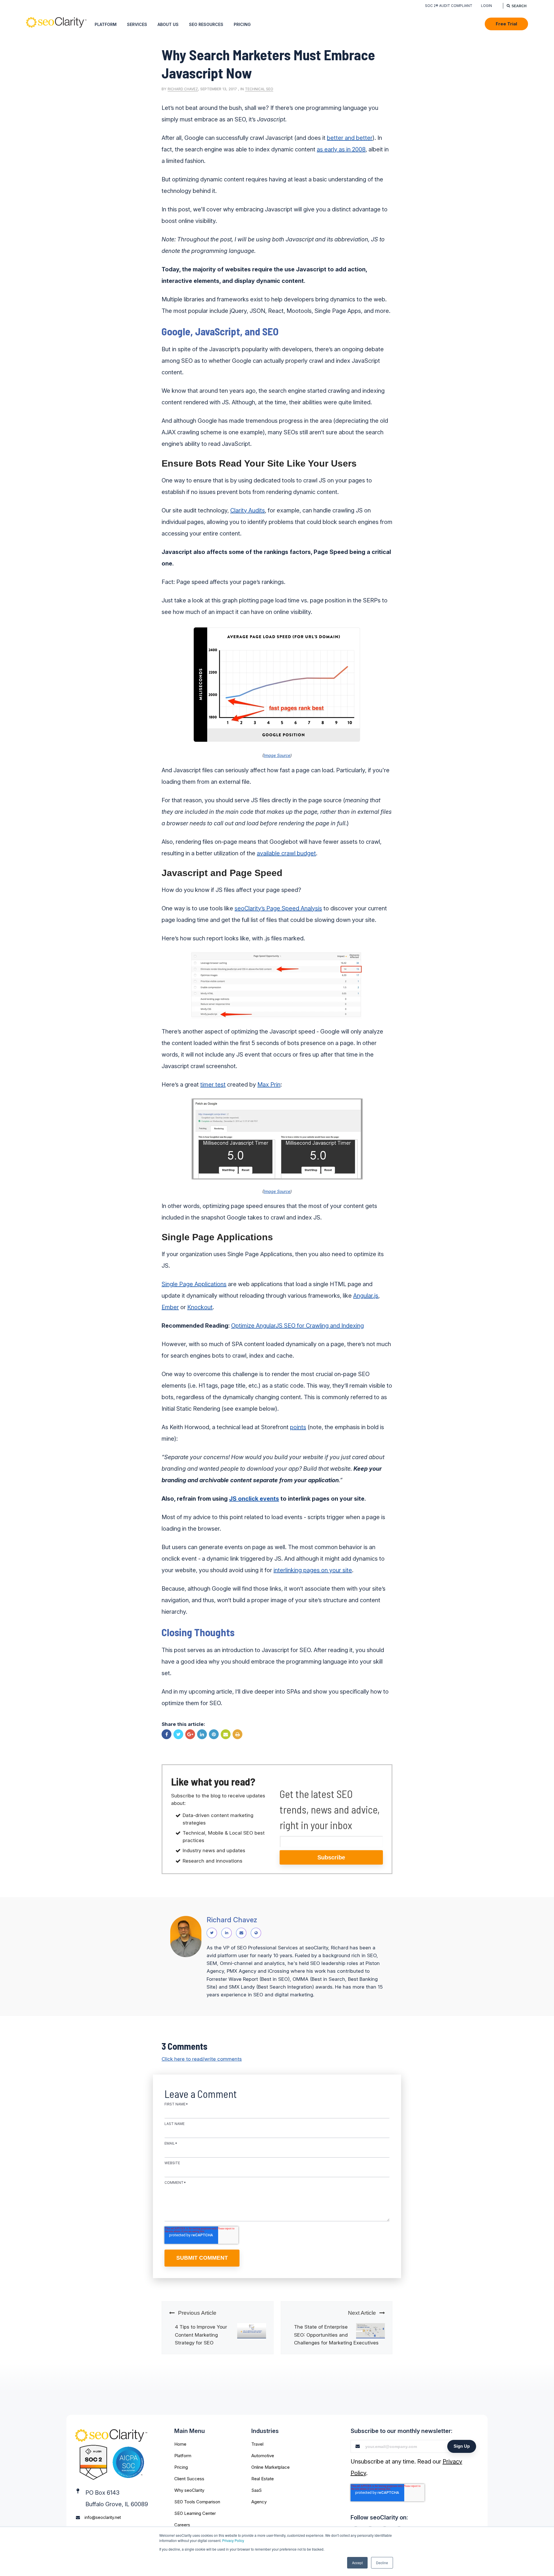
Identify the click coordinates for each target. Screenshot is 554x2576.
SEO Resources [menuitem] (206, 24)
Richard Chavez (183, 89)
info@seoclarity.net (103, 2517)
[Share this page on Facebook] (166, 1734)
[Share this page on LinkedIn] (202, 1734)
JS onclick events (254, 1499)
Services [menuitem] (137, 24)
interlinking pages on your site (313, 1570)
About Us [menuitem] (168, 24)
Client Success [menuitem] (189, 2479)
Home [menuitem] (180, 2444)
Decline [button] (382, 2563)
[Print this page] (237, 1734)
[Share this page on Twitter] (178, 1734)
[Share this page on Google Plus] (190, 1734)
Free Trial (506, 24)
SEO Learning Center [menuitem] (195, 2513)
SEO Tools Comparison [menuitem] (197, 2502)
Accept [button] (357, 2563)
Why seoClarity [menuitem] (189, 2490)
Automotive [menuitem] (263, 2456)
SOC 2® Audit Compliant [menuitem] (449, 6)
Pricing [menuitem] (242, 24)
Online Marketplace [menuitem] (271, 2467)
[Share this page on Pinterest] (214, 1734)
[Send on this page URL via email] (226, 1734)
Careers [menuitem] (182, 2525)
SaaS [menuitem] (257, 2490)
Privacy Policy (233, 2540)
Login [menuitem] (486, 6)
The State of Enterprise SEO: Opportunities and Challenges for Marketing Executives (336, 2335)
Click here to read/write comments (202, 2059)
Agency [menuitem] (259, 2502)
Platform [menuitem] (106, 24)
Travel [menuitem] (257, 2444)
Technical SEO (259, 89)
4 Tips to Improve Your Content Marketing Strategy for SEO (201, 2335)
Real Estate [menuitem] (263, 2479)
